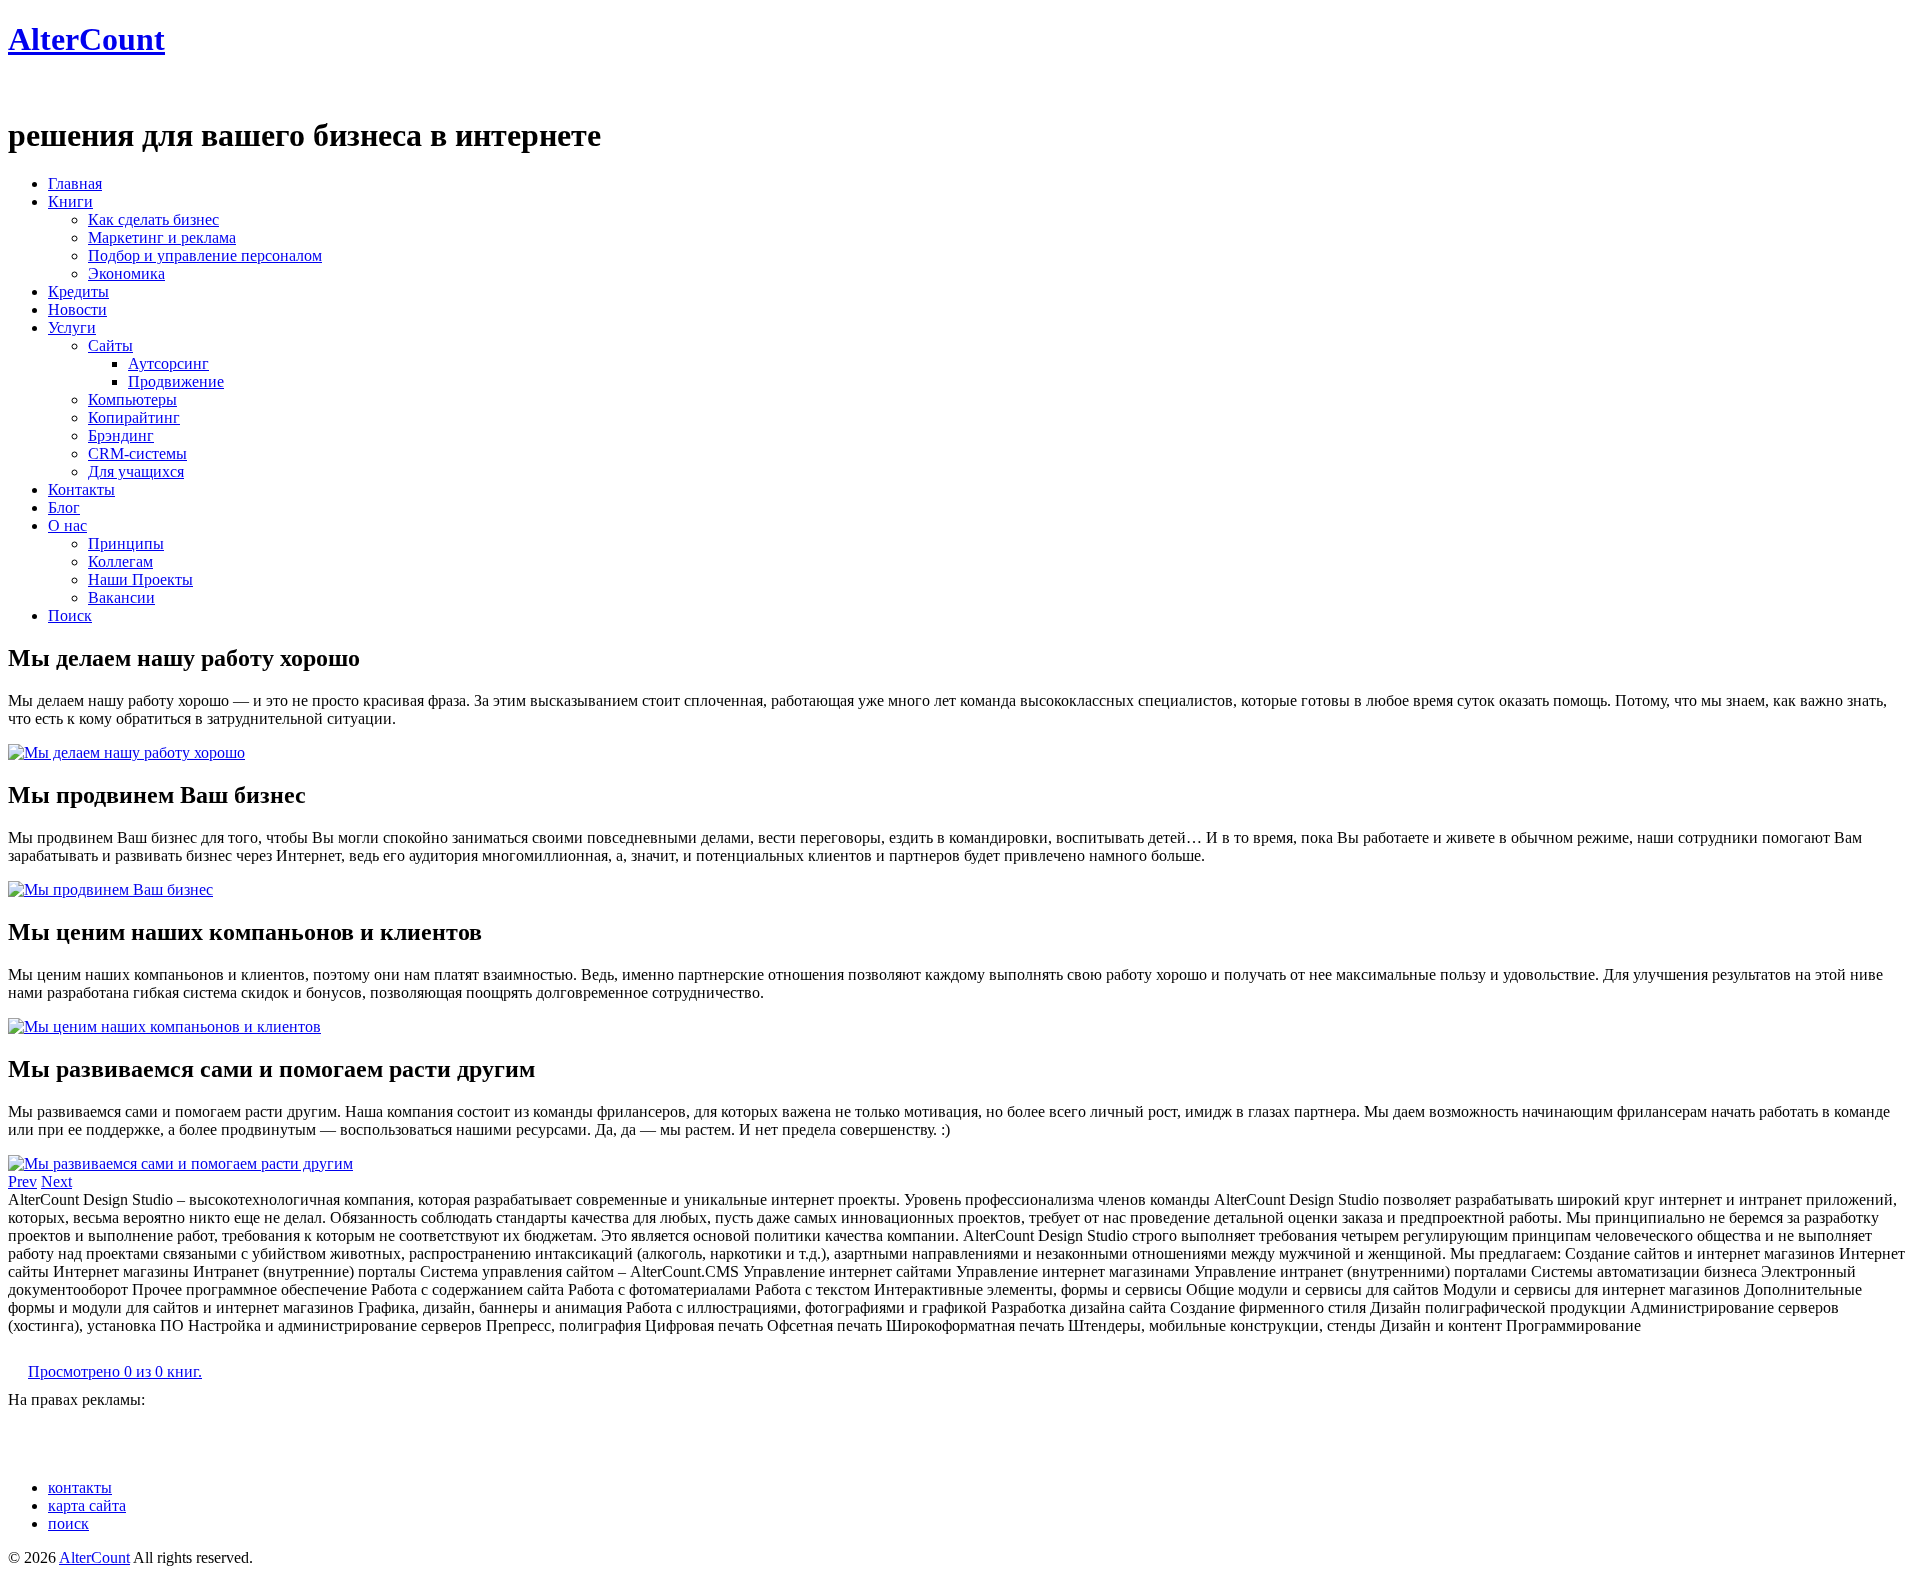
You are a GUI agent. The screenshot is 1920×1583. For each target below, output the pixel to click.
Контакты (81, 489)
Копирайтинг (134, 417)
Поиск (70, 615)
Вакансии (121, 597)
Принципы (126, 543)
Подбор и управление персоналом (205, 255)
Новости (77, 309)
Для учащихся (136, 471)
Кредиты (78, 291)
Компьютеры (132, 399)
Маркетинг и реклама (162, 237)
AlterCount (86, 39)
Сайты (110, 345)
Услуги (72, 327)
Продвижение (176, 381)
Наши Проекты (140, 579)
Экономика (126, 273)
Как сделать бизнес (153, 219)
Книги (70, 201)
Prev (22, 1181)
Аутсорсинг (168, 363)
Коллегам (120, 561)
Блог (64, 507)
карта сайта (87, 1505)
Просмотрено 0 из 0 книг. (115, 1371)
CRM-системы (137, 453)
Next (56, 1181)
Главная (75, 183)
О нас (67, 525)
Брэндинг (121, 435)
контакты (80, 1487)
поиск (68, 1523)
